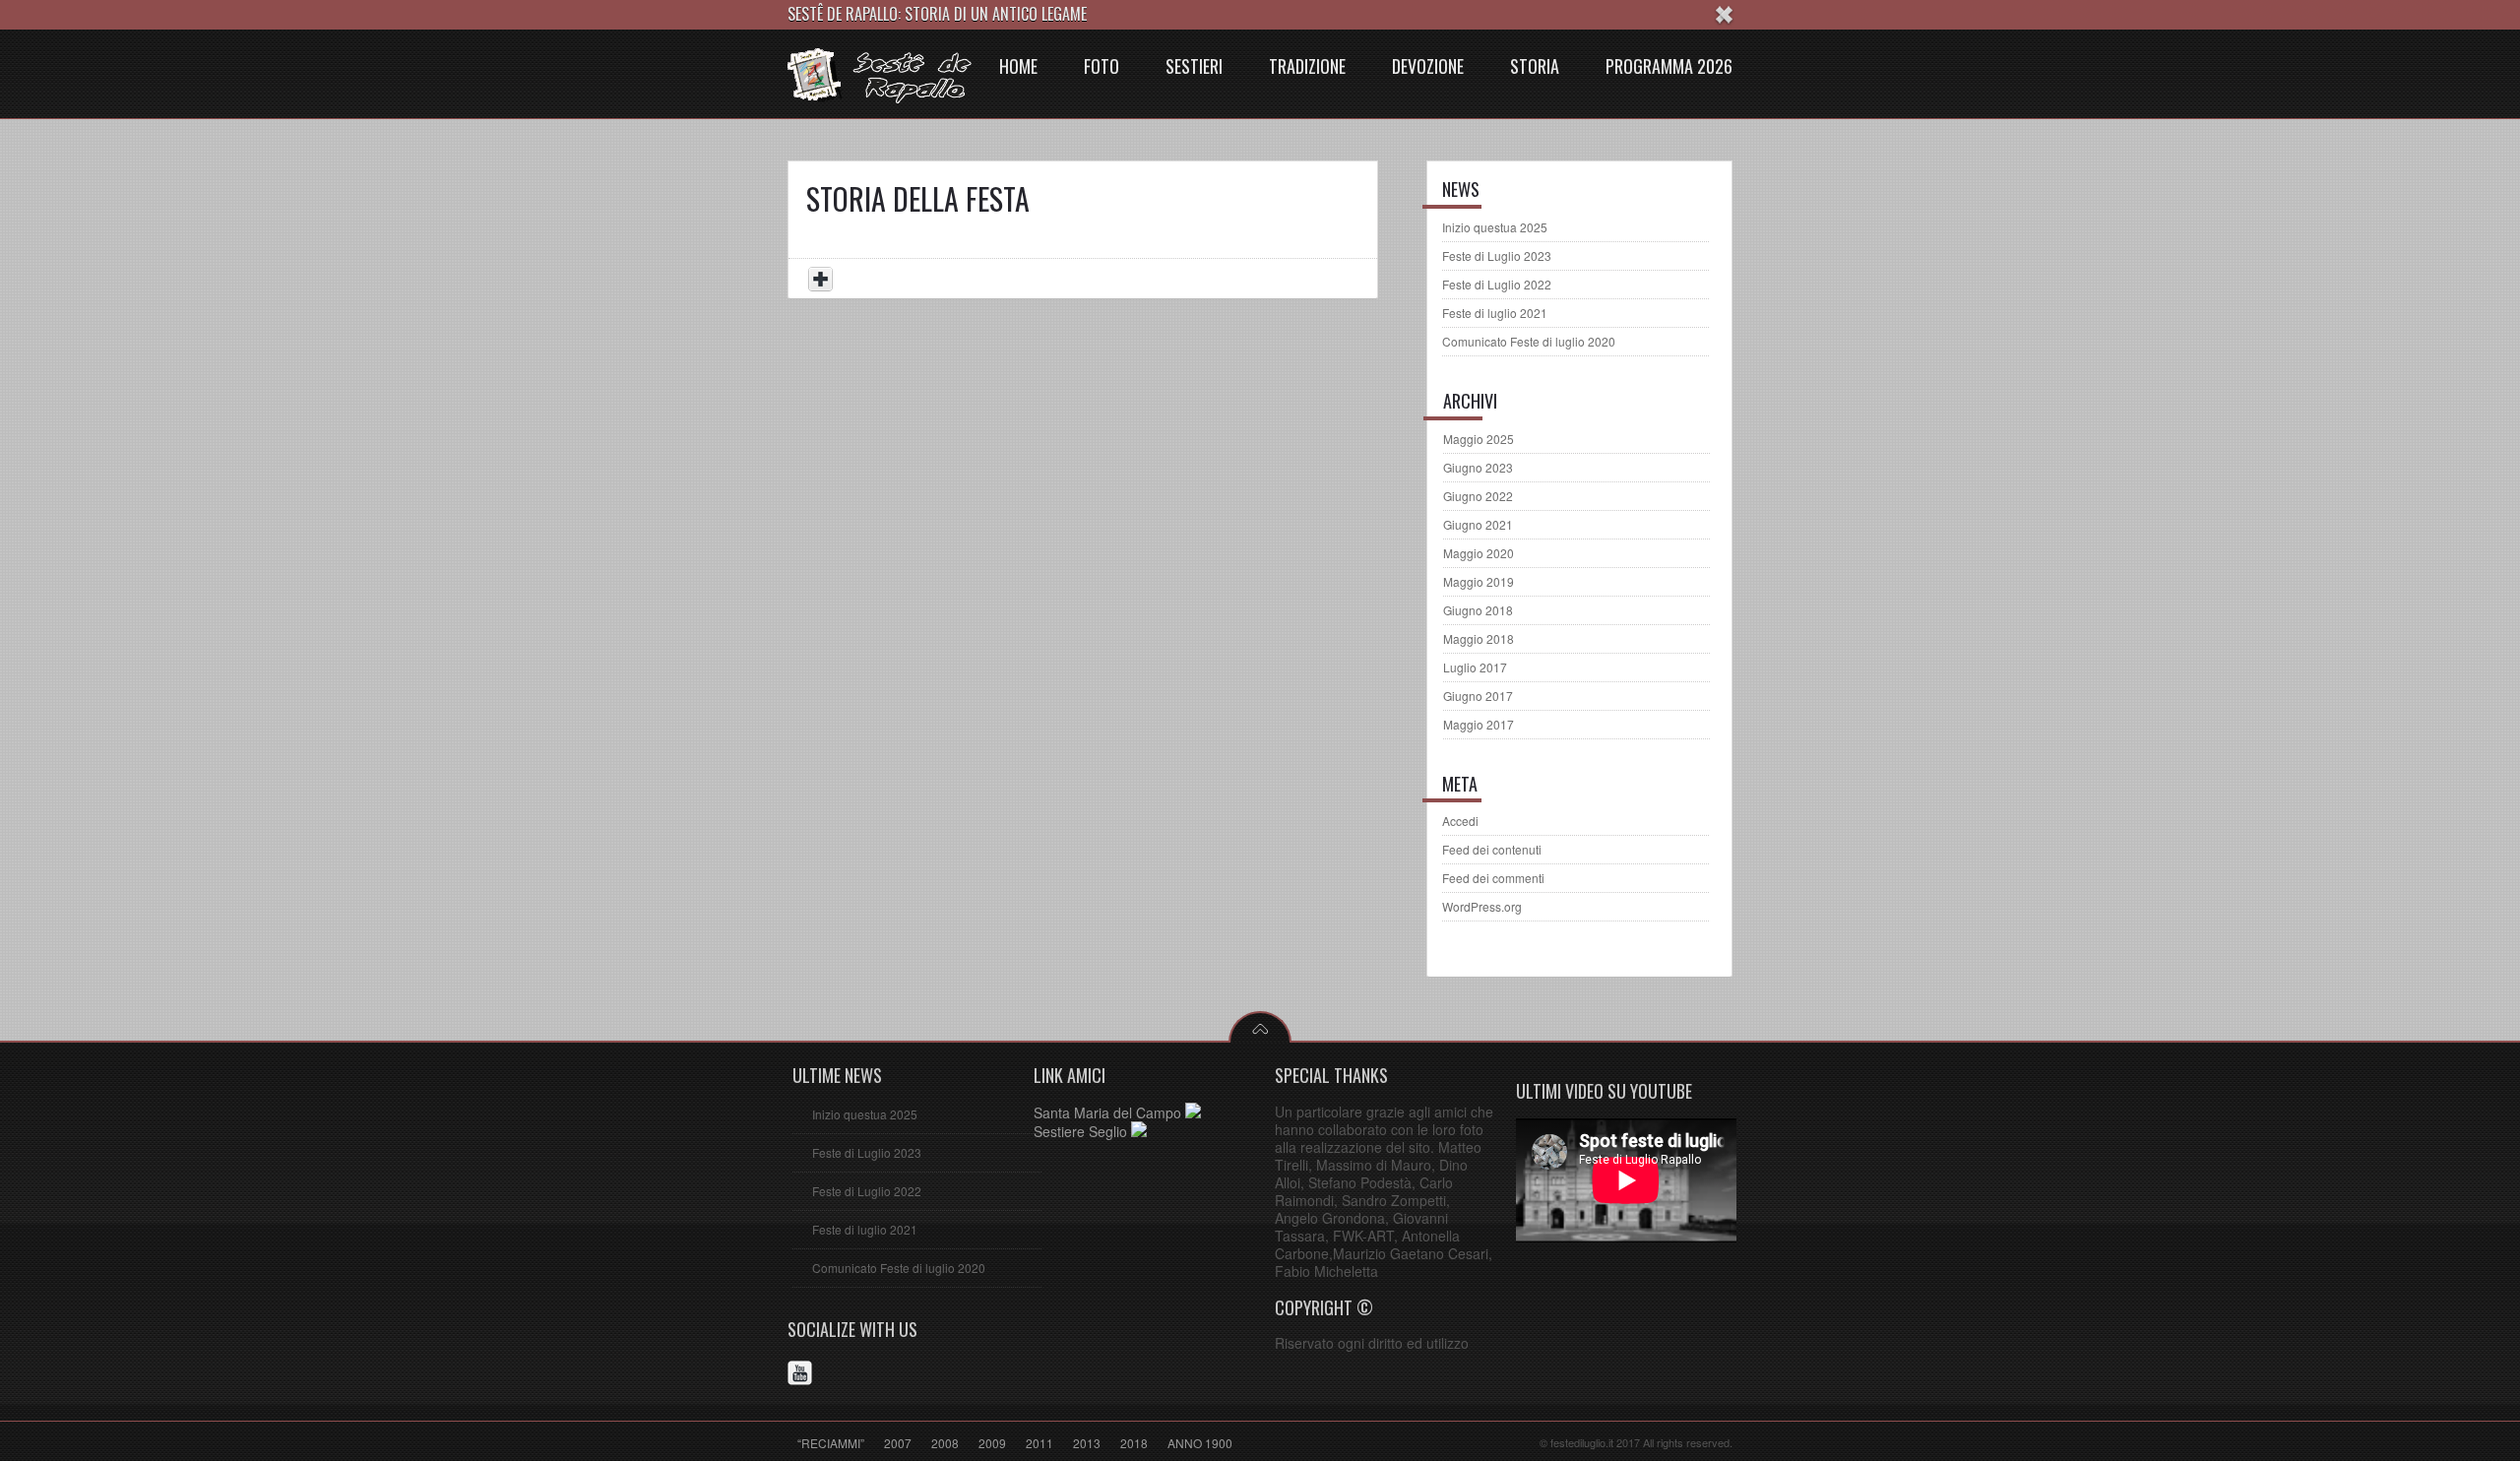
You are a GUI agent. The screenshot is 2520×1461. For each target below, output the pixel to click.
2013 (1087, 1443)
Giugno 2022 (1478, 496)
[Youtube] (803, 1376)
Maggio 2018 (1479, 638)
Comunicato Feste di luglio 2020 (1529, 341)
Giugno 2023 (1478, 467)
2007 (898, 1443)
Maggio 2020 (1479, 553)
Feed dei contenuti (1492, 849)
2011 (1039, 1443)
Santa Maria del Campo (1109, 1112)
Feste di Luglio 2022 (1497, 284)
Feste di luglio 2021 (1495, 313)
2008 (945, 1443)
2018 (1134, 1443)
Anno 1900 (1200, 1443)
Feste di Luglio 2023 (1497, 255)
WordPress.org (1482, 906)
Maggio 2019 (1479, 581)
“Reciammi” (831, 1443)
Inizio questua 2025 (1495, 227)
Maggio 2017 (1479, 724)
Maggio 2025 (1479, 439)
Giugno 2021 (1478, 524)
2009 (992, 1443)
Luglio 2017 (1475, 667)
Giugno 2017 (1478, 696)
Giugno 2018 (1478, 610)
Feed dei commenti (1493, 878)
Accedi (1460, 821)
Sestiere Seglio (1082, 1131)
